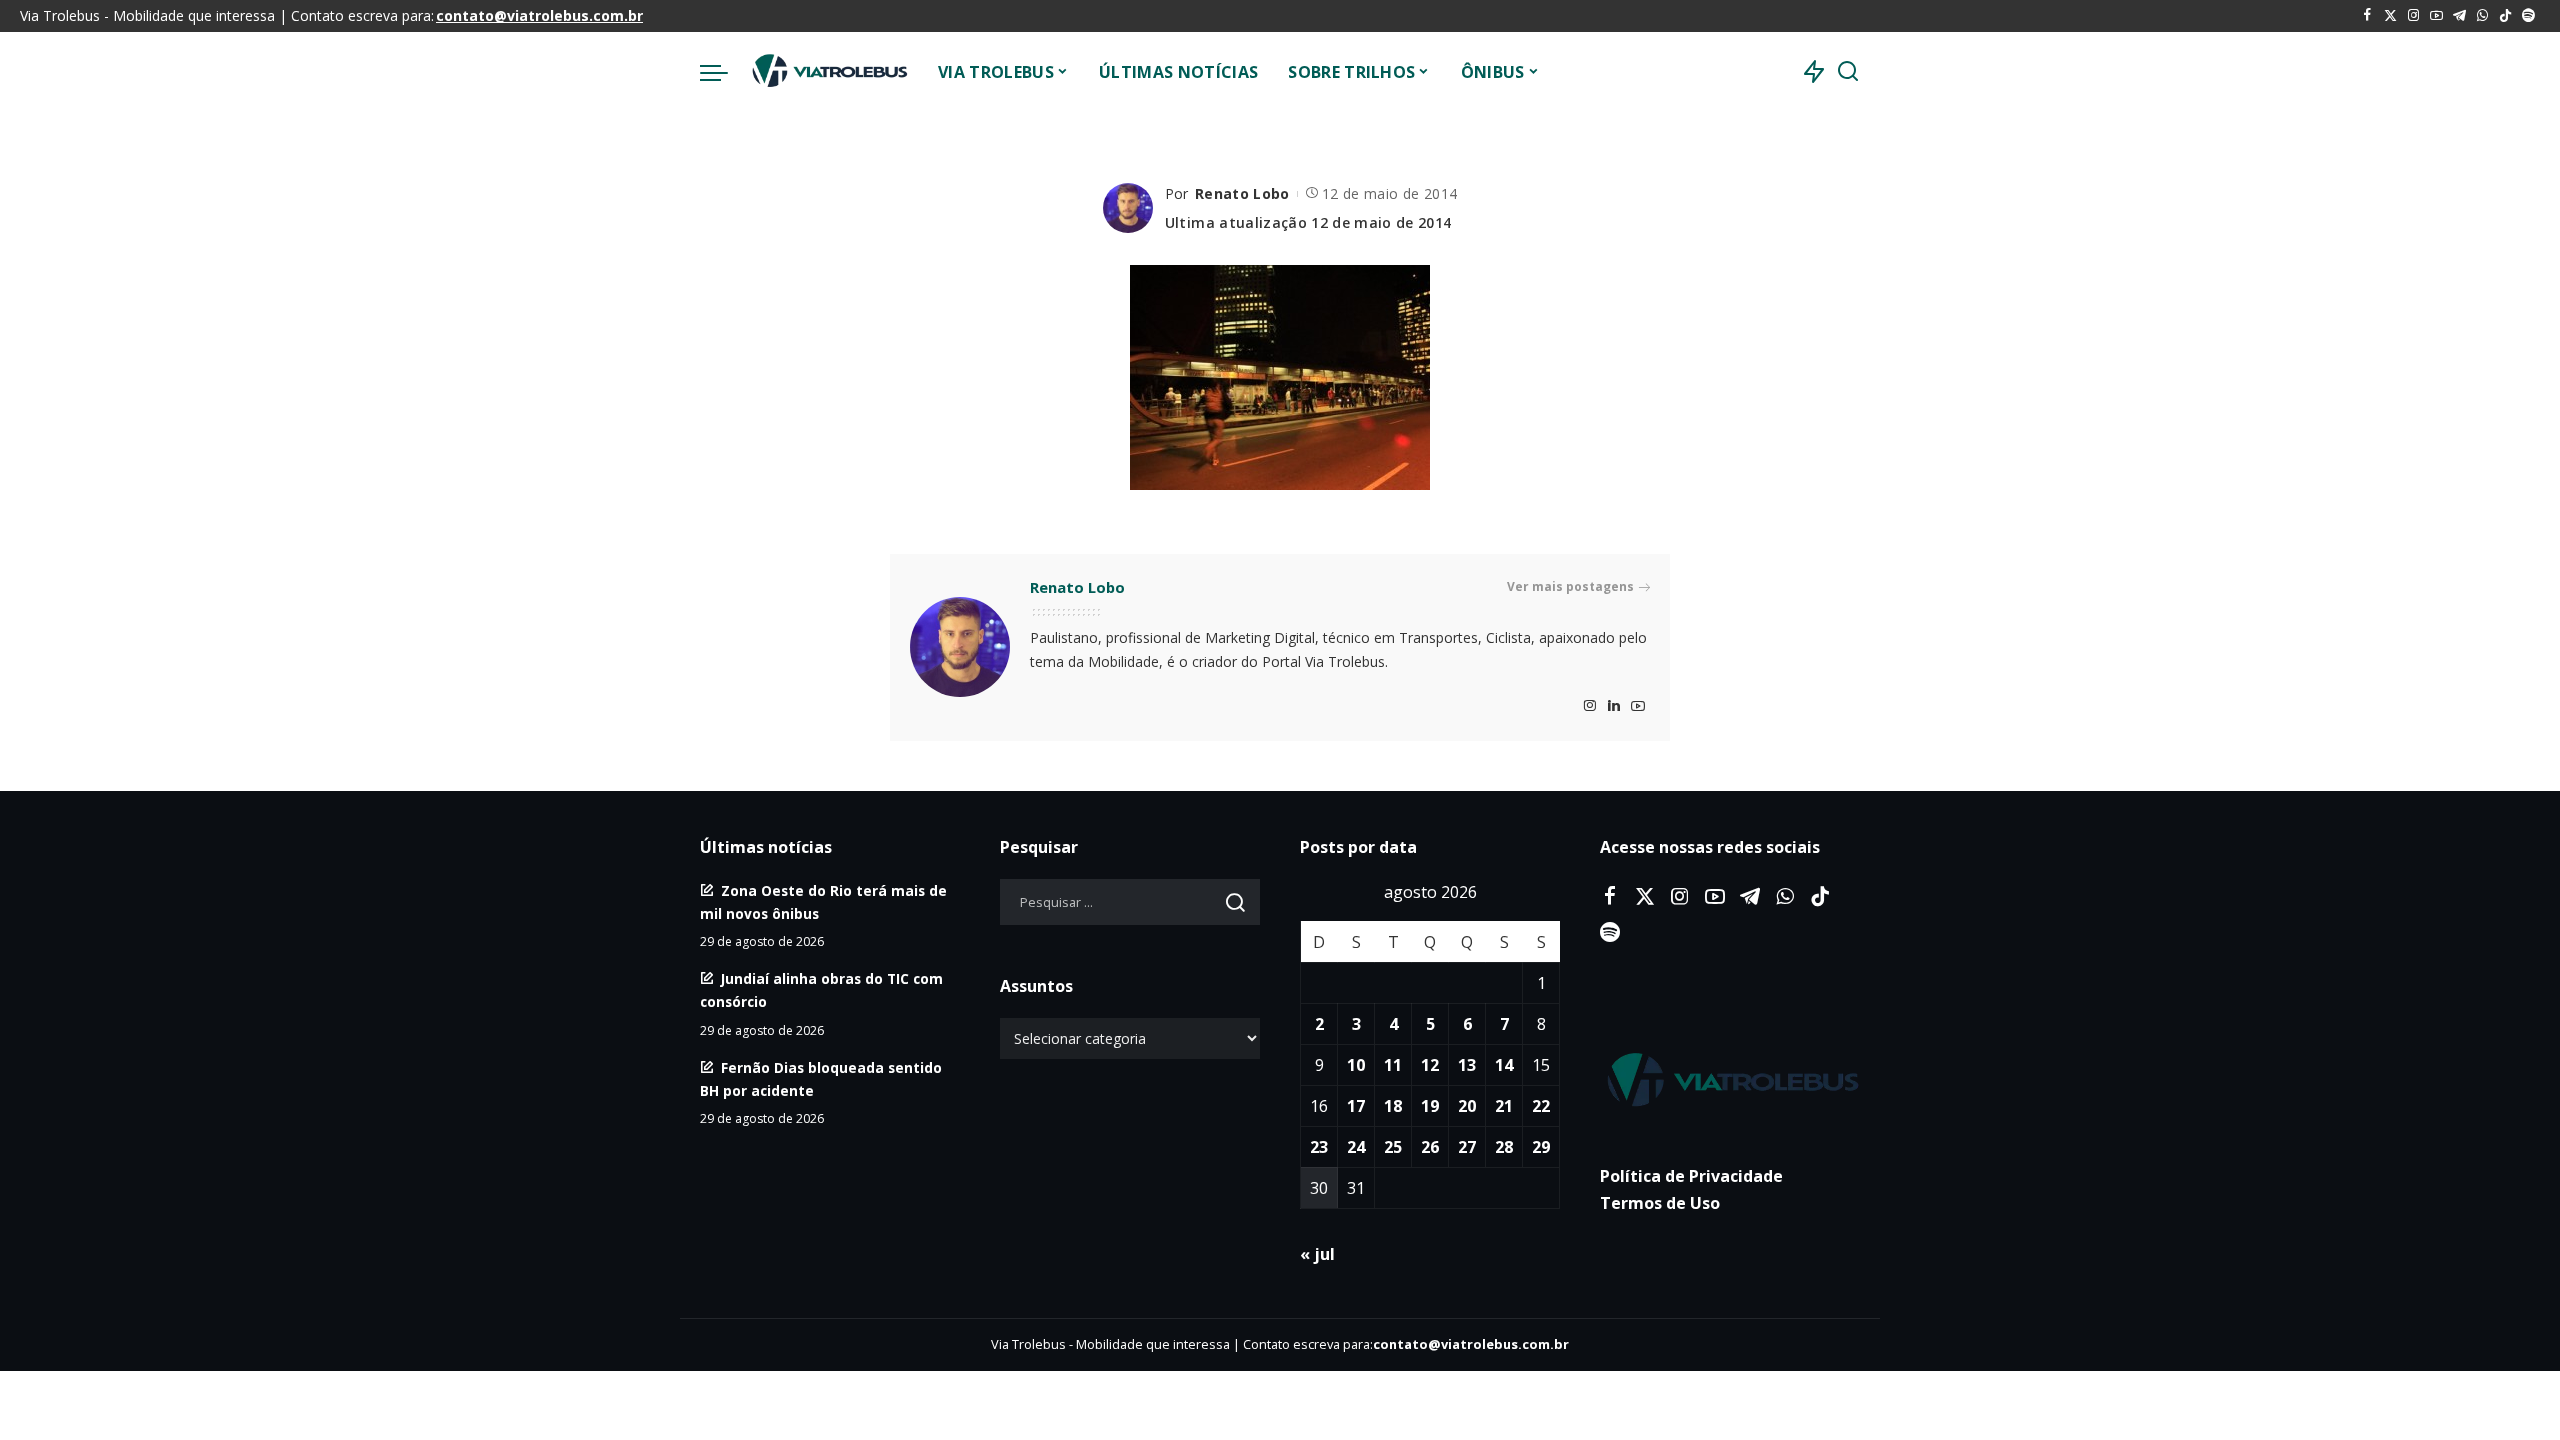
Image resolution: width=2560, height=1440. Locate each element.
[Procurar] (1848, 72)
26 (1430, 1147)
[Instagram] (2413, 16)
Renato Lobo (1242, 193)
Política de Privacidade (1691, 1176)
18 (1393, 1106)
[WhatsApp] (2482, 16)
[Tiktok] (2505, 16)
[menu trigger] (724, 72)
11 (1393, 1065)
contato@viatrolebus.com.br (539, 15)
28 (1504, 1147)
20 (1467, 1106)
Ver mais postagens (1570, 586)
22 (1541, 1106)
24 (1356, 1147)
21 (1504, 1106)
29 (1541, 1147)
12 (1430, 1065)
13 (1467, 1065)
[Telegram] (2459, 16)
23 (1319, 1147)
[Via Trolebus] (828, 72)
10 (1356, 1065)
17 (1356, 1106)
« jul (1317, 1254)
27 (1467, 1147)
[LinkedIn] (1614, 706)
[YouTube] (2436, 16)
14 (1504, 1065)
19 (1430, 1106)
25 (1393, 1147)
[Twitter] (2390, 16)
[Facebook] (2367, 16)
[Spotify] (2528, 16)
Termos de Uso (1660, 1203)
